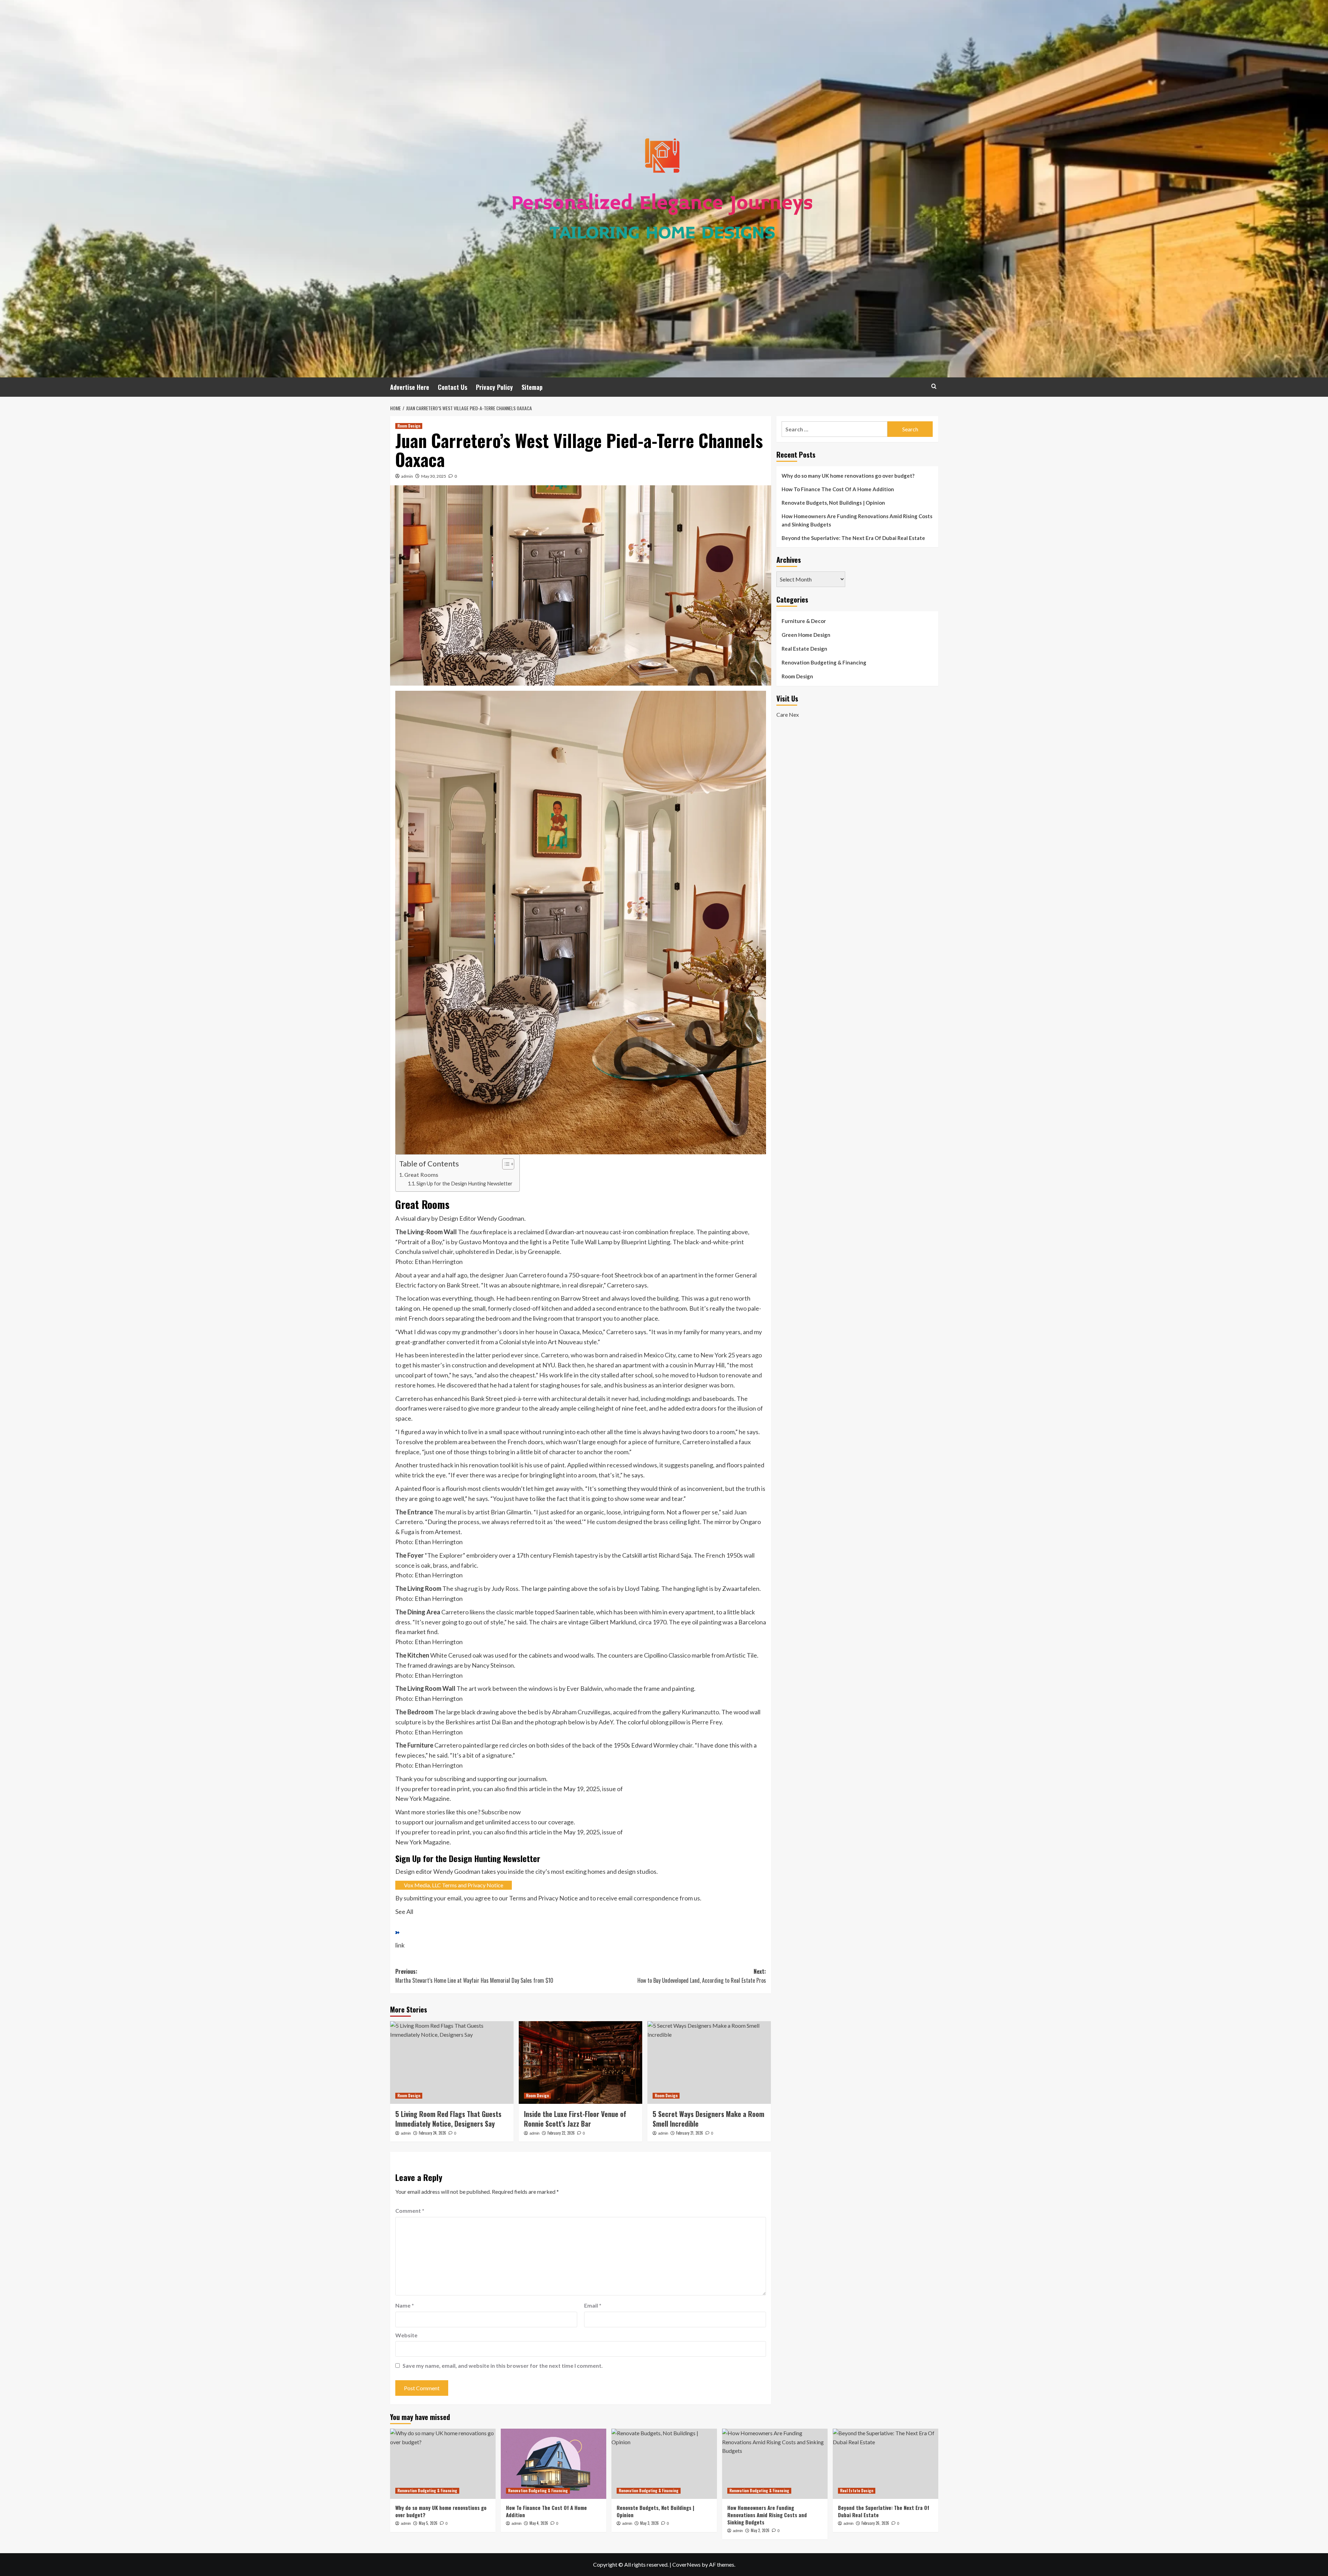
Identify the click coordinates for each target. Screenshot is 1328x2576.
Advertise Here (410, 387)
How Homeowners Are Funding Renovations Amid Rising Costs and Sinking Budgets (857, 520)
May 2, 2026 (760, 2531)
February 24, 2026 (432, 2133)
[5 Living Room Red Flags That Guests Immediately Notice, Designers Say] (452, 2063)
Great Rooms (421, 1175)
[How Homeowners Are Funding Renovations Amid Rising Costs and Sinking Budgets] (775, 2464)
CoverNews (686, 2565)
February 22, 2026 (561, 2133)
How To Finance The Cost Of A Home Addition (838, 489)
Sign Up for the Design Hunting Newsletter (464, 1184)
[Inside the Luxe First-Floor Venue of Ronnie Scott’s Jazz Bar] (580, 2063)
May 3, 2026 (649, 2523)
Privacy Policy (494, 387)
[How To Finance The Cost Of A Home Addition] (554, 2464)
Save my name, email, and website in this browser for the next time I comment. (503, 2366)
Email (593, 2306)
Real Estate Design (804, 649)
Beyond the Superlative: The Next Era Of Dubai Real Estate (853, 538)
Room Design (409, 426)
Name (405, 2306)
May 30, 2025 (434, 476)
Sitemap (532, 387)
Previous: (474, 1976)
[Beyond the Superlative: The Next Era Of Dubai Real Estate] (886, 2464)
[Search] (934, 386)
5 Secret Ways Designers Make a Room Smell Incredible (708, 2119)
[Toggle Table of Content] (505, 1164)
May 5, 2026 (428, 2523)
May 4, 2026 (539, 2523)
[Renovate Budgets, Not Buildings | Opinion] (664, 2464)
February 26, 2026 (875, 2523)
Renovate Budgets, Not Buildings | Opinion (833, 503)
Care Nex (788, 714)
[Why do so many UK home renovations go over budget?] (443, 2464)
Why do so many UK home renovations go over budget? (848, 476)
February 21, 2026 (690, 2133)
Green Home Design (806, 635)
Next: (702, 1976)
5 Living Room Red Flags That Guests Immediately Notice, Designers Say (448, 2119)
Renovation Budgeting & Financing (824, 662)
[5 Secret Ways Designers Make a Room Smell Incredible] (709, 2063)
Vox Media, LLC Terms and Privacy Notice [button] (454, 1885)
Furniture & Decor (804, 621)
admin (407, 476)
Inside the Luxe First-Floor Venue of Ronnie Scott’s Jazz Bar (575, 2119)
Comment (410, 2211)
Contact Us (453, 387)
